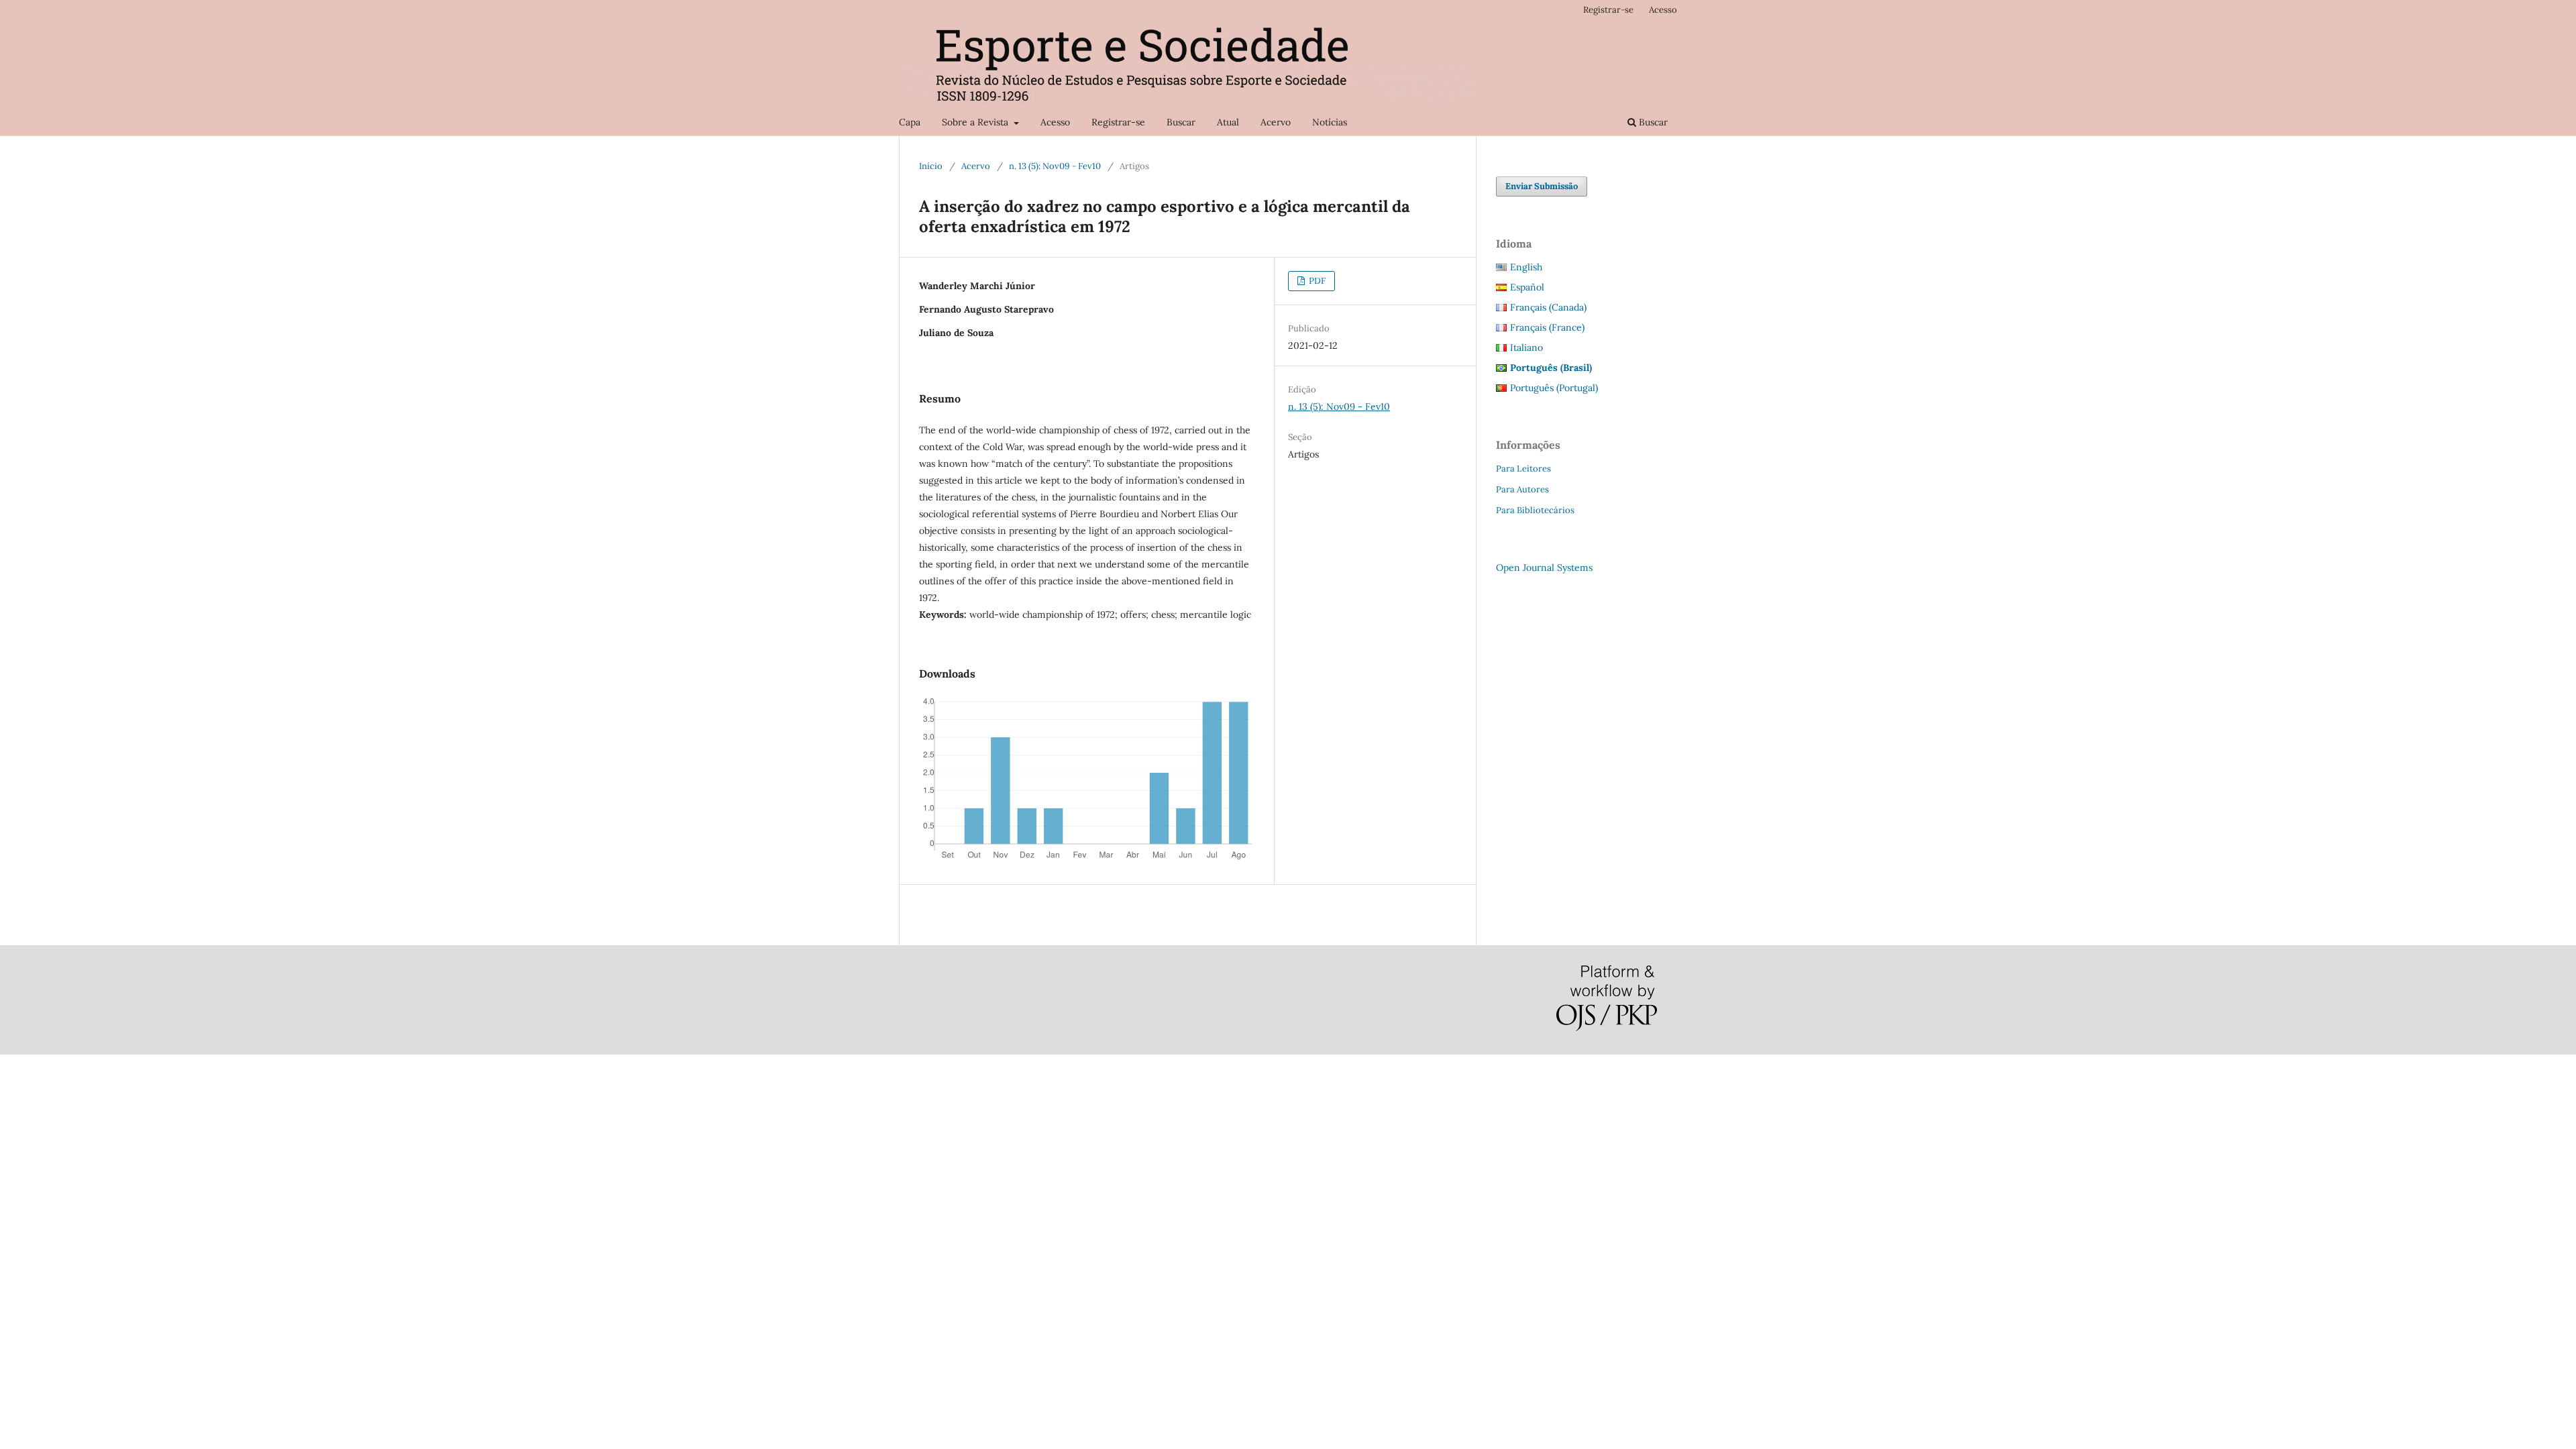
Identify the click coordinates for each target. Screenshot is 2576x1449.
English (1526, 267)
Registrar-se (1118, 122)
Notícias (1330, 122)
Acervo (1276, 122)
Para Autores (1522, 489)
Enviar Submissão (1542, 186)
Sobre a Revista (976, 122)
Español (1527, 287)
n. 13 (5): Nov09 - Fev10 (1055, 166)
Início (931, 166)
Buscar (1181, 122)
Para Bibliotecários (1535, 510)
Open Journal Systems (1544, 568)
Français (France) (1547, 327)
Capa (910, 122)
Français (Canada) (1548, 307)
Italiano (1526, 347)
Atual (1228, 122)
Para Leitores (1523, 469)
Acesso (1055, 122)
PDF (1316, 281)
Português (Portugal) (1554, 388)
